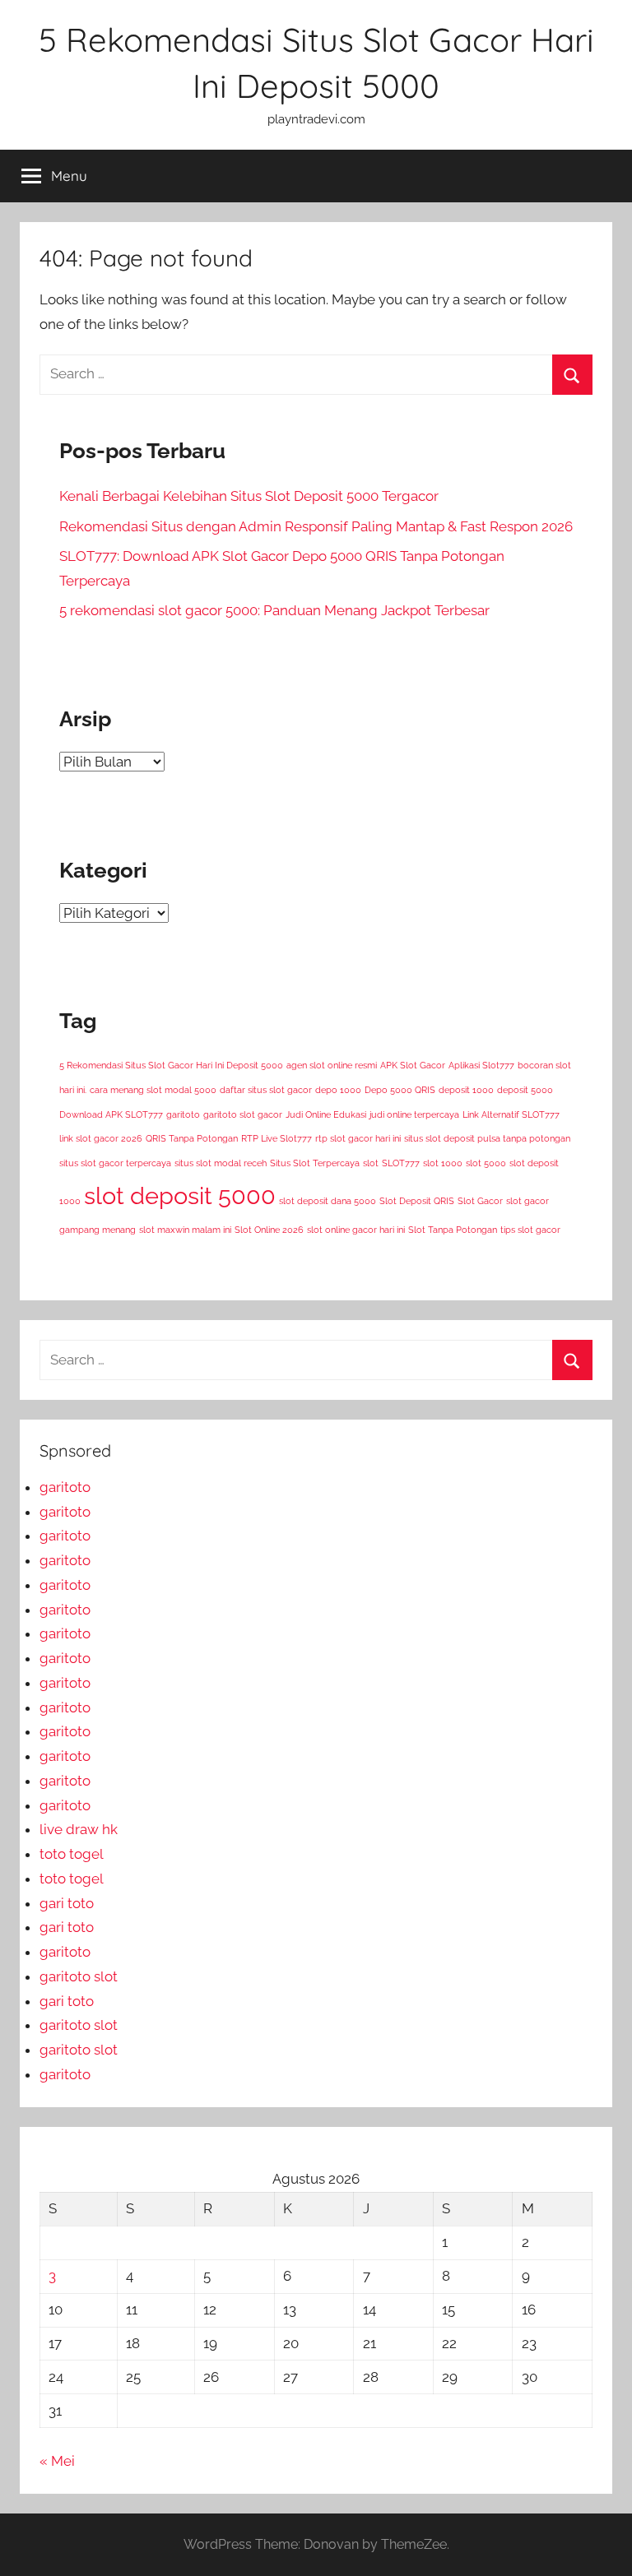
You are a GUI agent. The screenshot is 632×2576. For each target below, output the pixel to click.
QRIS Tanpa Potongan (192, 1138)
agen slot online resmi (332, 1065)
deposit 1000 (466, 1090)
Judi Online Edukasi (326, 1114)
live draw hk (79, 1829)
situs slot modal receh (221, 1163)
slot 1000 (443, 1163)
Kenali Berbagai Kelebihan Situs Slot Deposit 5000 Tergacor (249, 496)
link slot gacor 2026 (101, 1138)
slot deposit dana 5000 (328, 1201)
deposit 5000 (525, 1090)
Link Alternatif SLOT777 (511, 1114)
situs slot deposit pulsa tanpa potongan (487, 1138)
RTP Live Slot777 (276, 1138)
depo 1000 (338, 1090)
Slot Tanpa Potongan (453, 1230)
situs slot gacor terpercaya (115, 1163)
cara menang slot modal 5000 (153, 1090)
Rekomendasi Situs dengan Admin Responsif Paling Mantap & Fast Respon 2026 (316, 526)
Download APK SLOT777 (111, 1114)
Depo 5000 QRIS (400, 1090)
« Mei (57, 2461)
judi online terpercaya (414, 1114)
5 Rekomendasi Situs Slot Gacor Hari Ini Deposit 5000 (171, 1065)
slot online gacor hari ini (356, 1230)
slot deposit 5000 (180, 1195)
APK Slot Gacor (413, 1065)
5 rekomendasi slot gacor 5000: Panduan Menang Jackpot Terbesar (274, 610)
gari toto (67, 1903)
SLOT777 (401, 1163)
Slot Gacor (480, 1201)
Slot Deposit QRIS (417, 1201)
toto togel (72, 1854)
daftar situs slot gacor (266, 1090)
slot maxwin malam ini (185, 1230)
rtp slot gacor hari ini (358, 1138)
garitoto (183, 1114)
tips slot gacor (530, 1230)
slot (371, 1163)
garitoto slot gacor (243, 1114)
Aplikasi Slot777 (481, 1065)
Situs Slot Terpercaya (315, 1163)
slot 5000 (486, 1163)
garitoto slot (79, 1976)
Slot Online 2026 (269, 1230)
